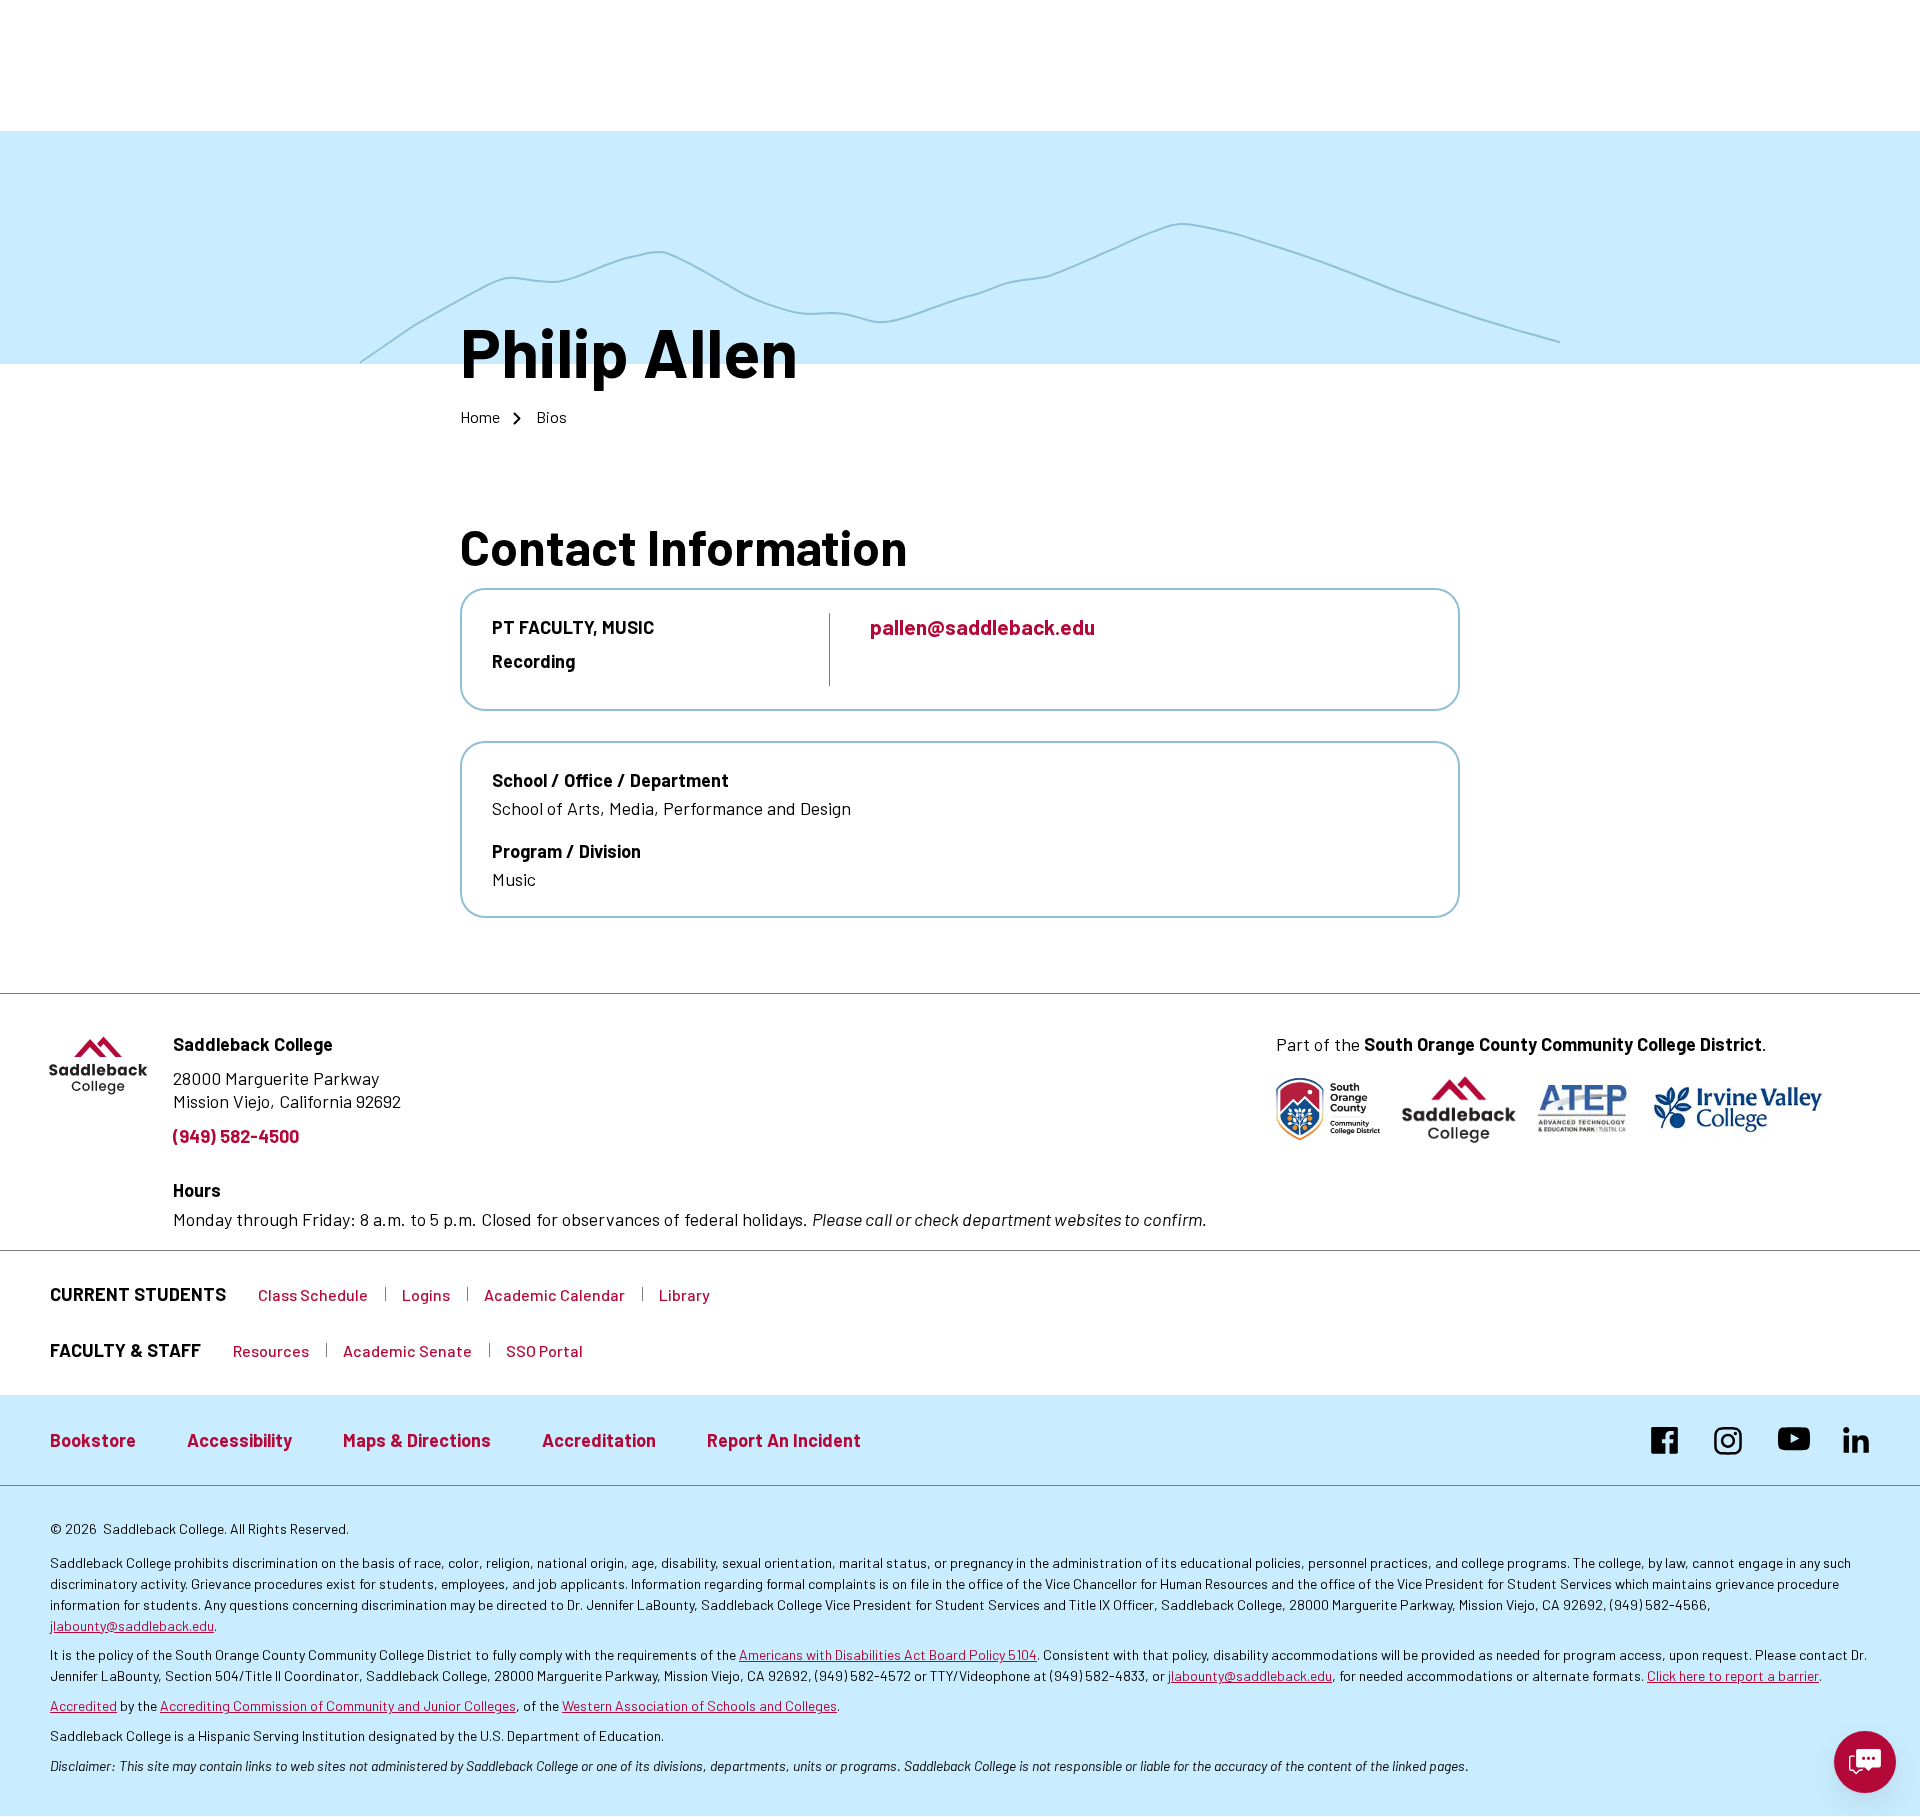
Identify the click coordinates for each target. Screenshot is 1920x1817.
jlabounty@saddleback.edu (132, 1625)
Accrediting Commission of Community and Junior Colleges (338, 1705)
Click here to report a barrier (1733, 1675)
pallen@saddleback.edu (982, 626)
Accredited (83, 1705)
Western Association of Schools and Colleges (699, 1705)
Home (480, 416)
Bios (551, 416)
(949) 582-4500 (236, 1136)
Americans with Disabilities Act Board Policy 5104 (888, 1654)
